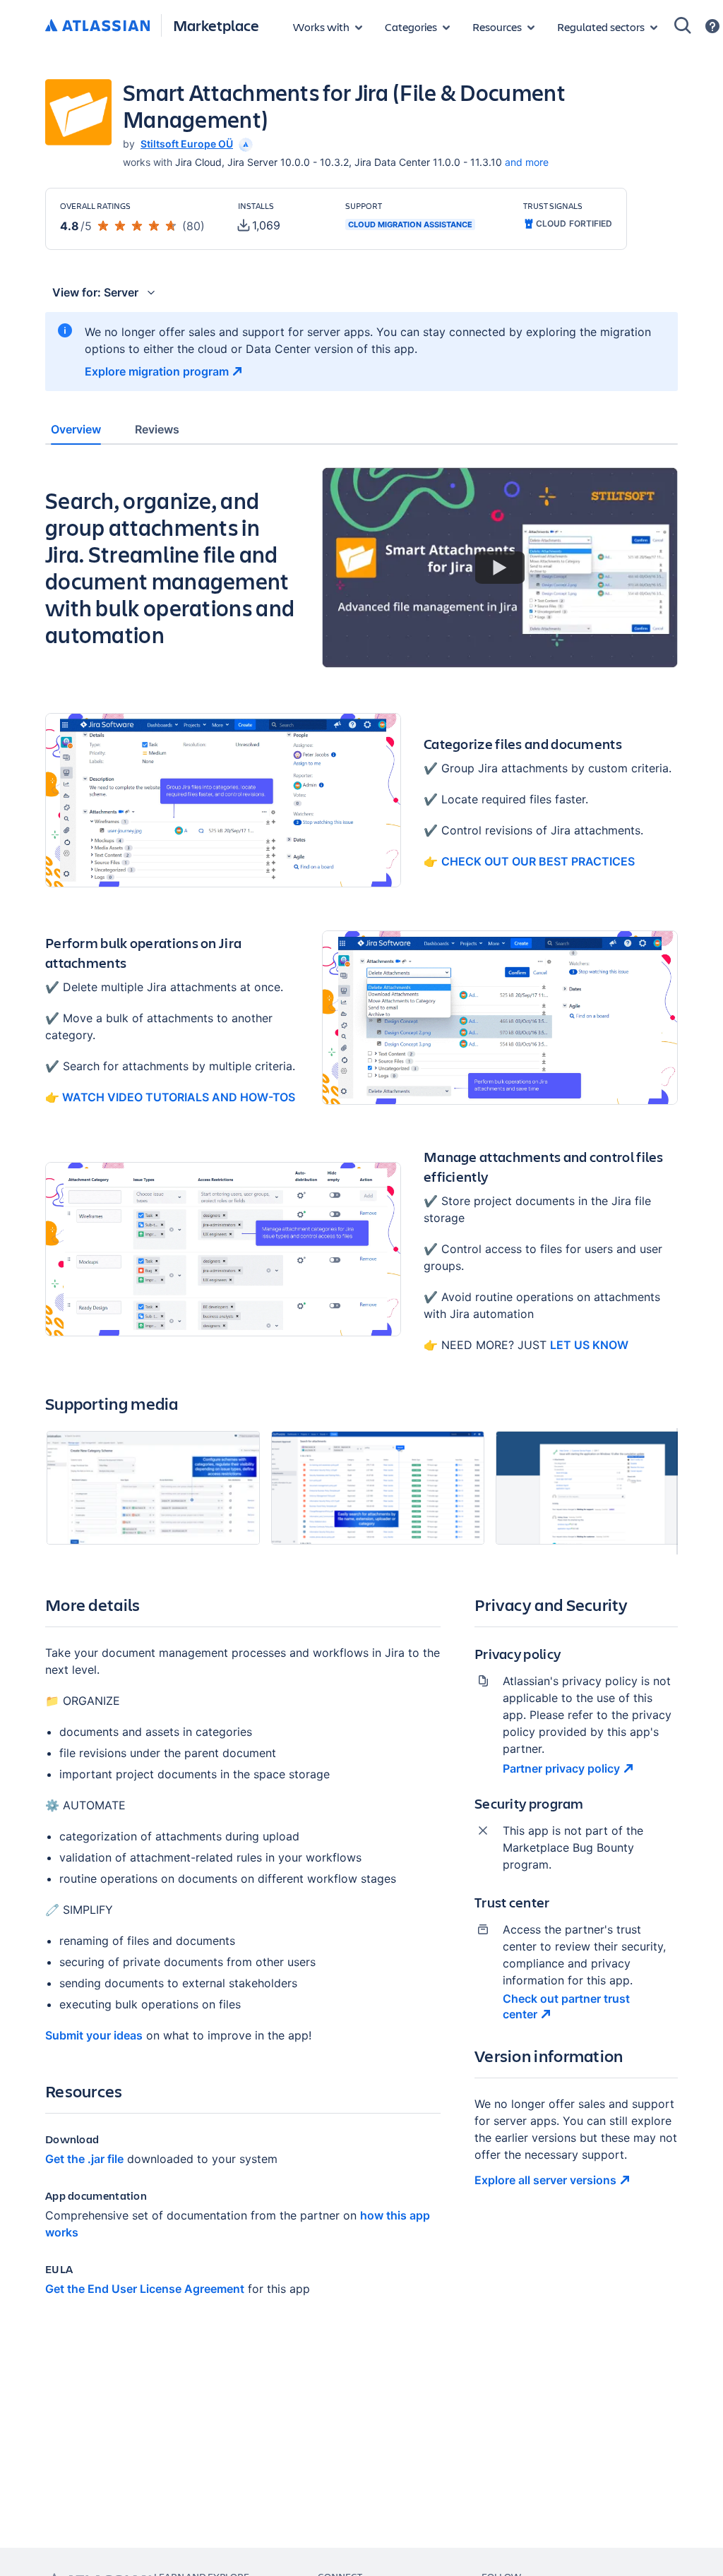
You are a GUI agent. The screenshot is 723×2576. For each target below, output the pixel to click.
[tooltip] (244, 144)
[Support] (712, 26)
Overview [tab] (76, 429)
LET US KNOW (589, 1345)
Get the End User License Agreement (145, 2289)
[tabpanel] (361, 1394)
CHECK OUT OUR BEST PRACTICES (538, 861)
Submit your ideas (94, 2035)
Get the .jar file (84, 2159)
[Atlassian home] (97, 26)
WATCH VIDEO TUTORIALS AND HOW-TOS (177, 1097)
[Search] (683, 25)
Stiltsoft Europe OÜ (187, 144)
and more (527, 162)
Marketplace (216, 25)
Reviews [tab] (157, 429)
